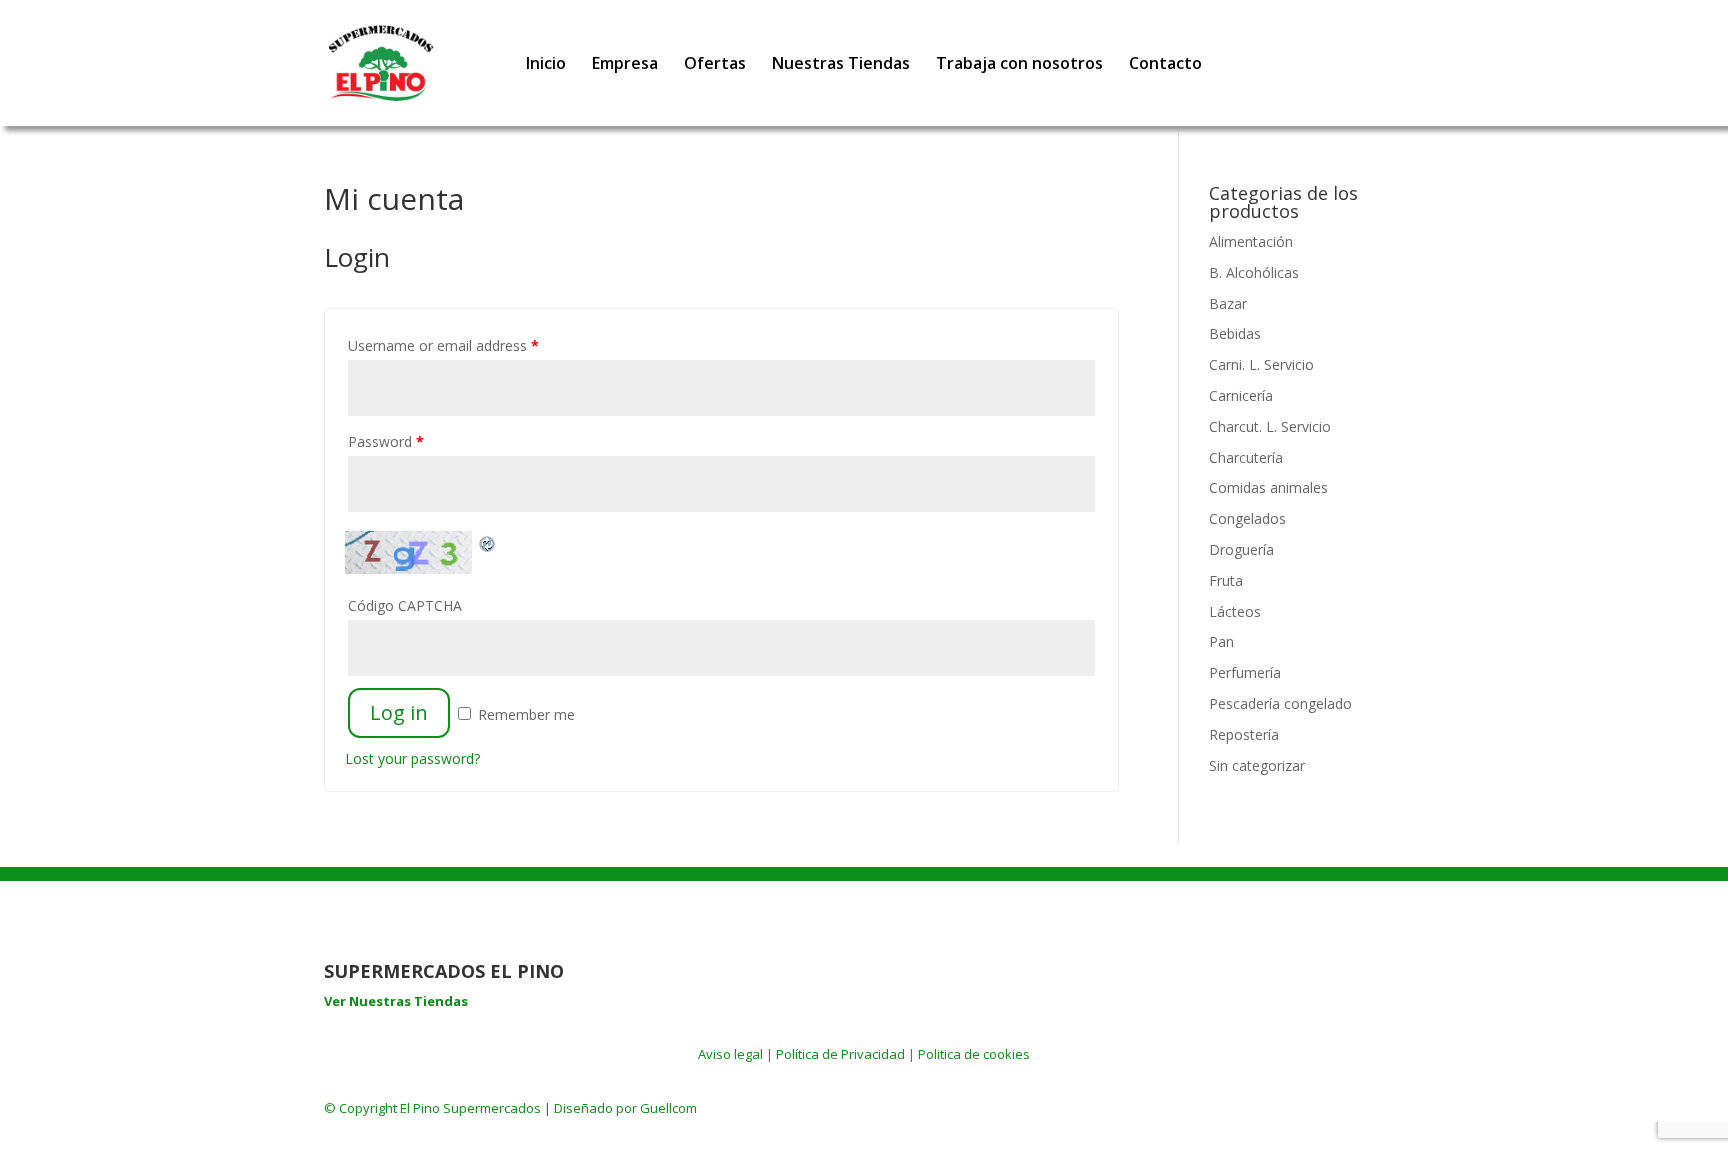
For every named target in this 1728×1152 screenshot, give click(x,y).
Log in (399, 712)
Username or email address (443, 345)
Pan (1221, 641)
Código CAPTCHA (405, 605)
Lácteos (1235, 611)
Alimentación (1251, 241)
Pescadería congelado (1280, 703)
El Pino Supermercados (470, 1108)
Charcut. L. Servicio (1270, 426)
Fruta (1226, 580)
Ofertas (715, 65)
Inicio (546, 65)
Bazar (1228, 303)
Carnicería (1241, 395)
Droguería (1241, 549)
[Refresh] (488, 542)
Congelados (1247, 518)
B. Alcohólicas (1254, 272)
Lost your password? (412, 758)
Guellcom (668, 1108)
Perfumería (1245, 672)
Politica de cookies (974, 1054)
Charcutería (1246, 457)
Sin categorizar (1257, 765)
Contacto (1165, 65)
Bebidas (1235, 333)
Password (386, 441)
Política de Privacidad (840, 1054)
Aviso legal (730, 1054)
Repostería (1244, 734)
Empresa (625, 65)
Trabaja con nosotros (1019, 65)
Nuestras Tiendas (841, 65)
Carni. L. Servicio (1261, 364)
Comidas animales (1268, 487)
